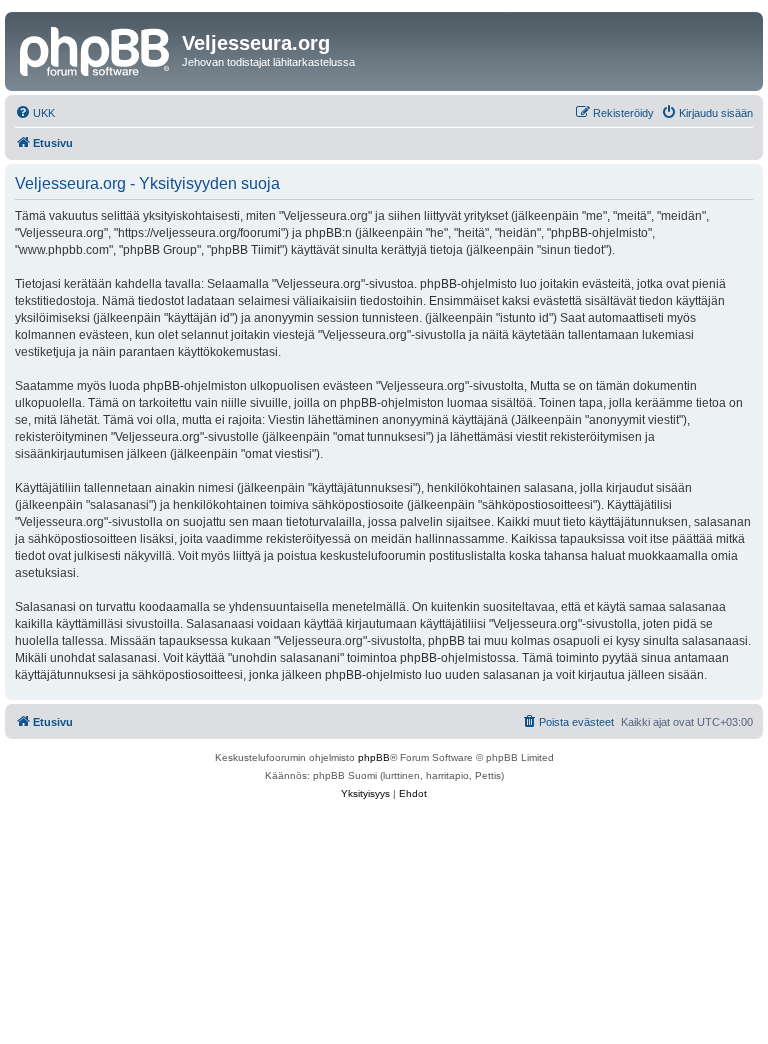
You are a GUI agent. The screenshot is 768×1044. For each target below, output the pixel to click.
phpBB (374, 757)
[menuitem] (35, 113)
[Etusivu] (96, 49)
